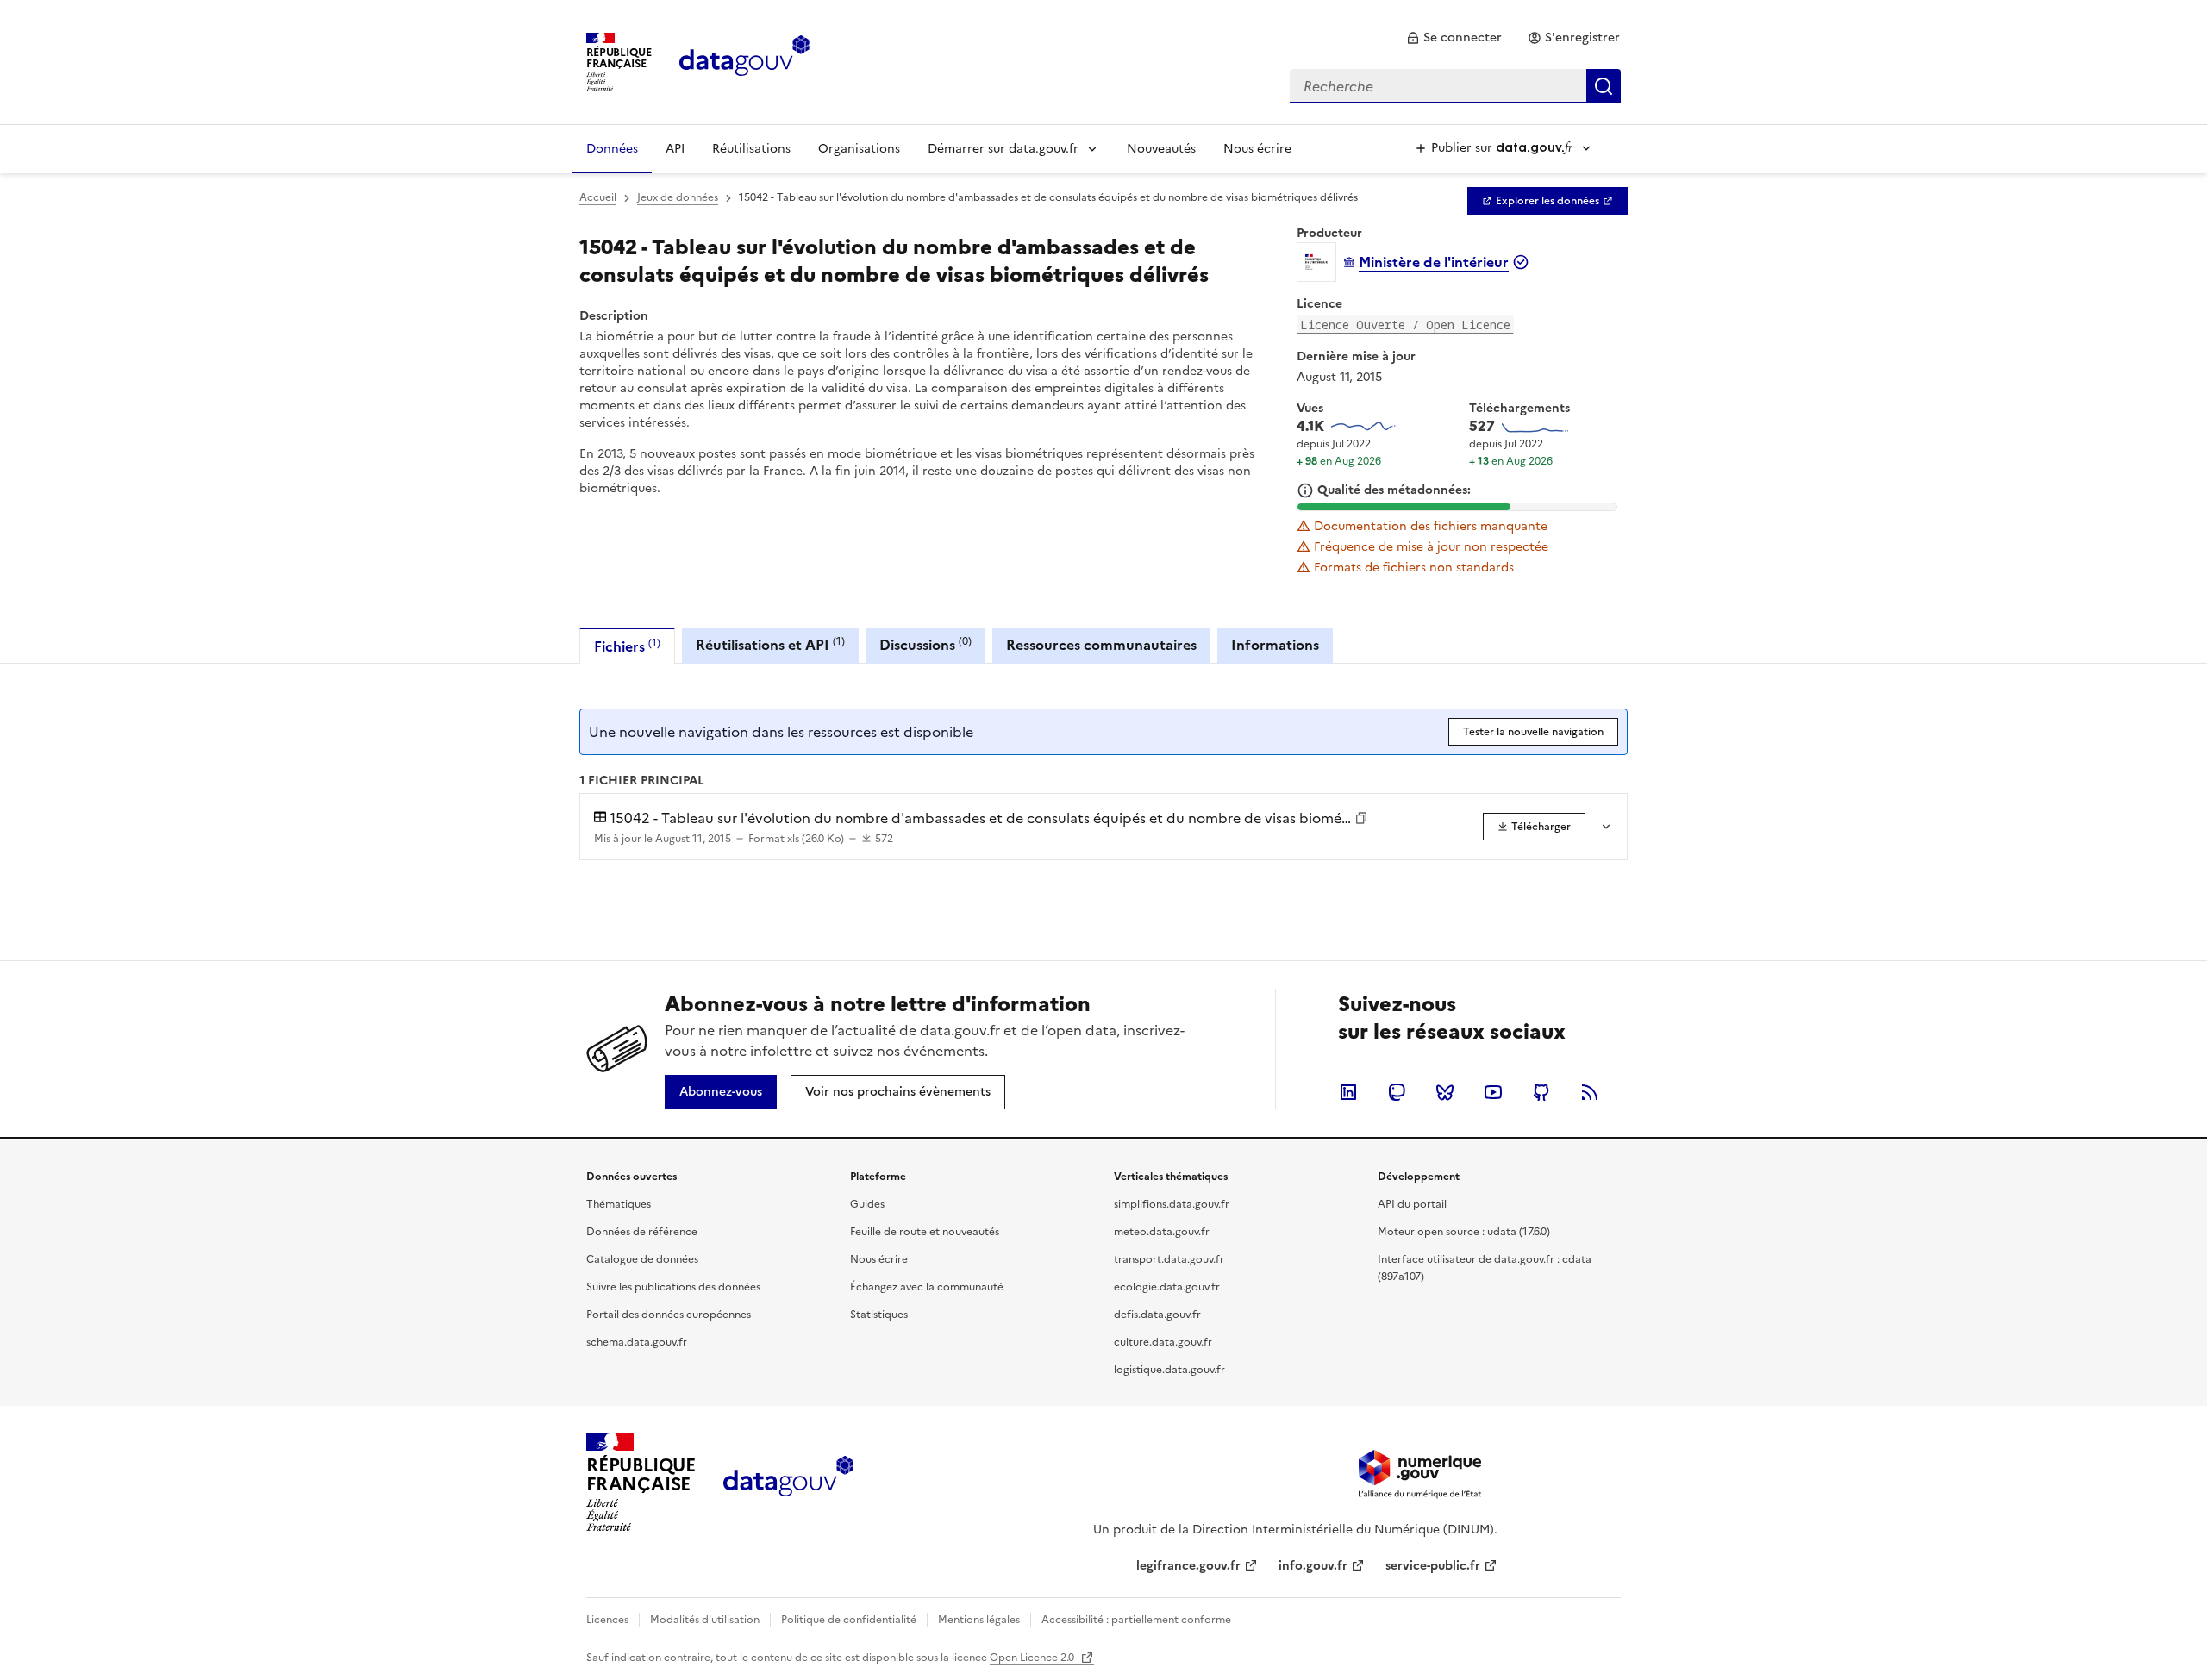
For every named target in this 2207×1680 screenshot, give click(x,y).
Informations (1275, 645)
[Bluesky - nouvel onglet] (1445, 1092)
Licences (607, 1620)
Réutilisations (751, 149)
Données (612, 149)
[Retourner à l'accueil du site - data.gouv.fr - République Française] (788, 1483)
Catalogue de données (642, 1259)
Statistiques (879, 1315)
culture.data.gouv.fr (1163, 1342)
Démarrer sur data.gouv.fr (1003, 149)
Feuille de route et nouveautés (925, 1232)
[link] (1454, 38)
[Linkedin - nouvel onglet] (1348, 1092)
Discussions (925, 644)
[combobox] (1455, 86)
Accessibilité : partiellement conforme (1136, 1620)
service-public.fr (1433, 1566)
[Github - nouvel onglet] (1541, 1092)
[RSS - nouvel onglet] (1590, 1092)
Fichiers (627, 646)
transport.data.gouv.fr (1169, 1259)
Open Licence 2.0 (1033, 1658)
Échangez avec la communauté (927, 1287)
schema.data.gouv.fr (637, 1342)
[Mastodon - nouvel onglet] (1397, 1092)
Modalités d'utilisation (705, 1620)
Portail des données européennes (669, 1315)
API (675, 149)
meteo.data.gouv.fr (1162, 1232)
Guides (867, 1204)
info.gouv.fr (1313, 1566)
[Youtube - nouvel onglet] (1493, 1092)
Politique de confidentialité (849, 1620)
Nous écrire (1257, 149)
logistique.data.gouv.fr (1169, 1370)
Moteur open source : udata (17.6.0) (1464, 1232)
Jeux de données (678, 197)
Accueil (598, 197)
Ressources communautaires (1101, 645)
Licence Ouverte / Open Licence (1405, 325)
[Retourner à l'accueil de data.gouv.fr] (744, 60)
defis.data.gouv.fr (1157, 1315)
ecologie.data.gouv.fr (1167, 1287)
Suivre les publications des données (673, 1287)
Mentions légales (979, 1620)
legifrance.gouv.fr (1188, 1566)
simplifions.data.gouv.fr (1172, 1204)
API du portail (1412, 1204)
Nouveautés (1161, 149)
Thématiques (619, 1204)
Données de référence (642, 1232)
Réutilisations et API (770, 644)
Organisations (859, 149)
